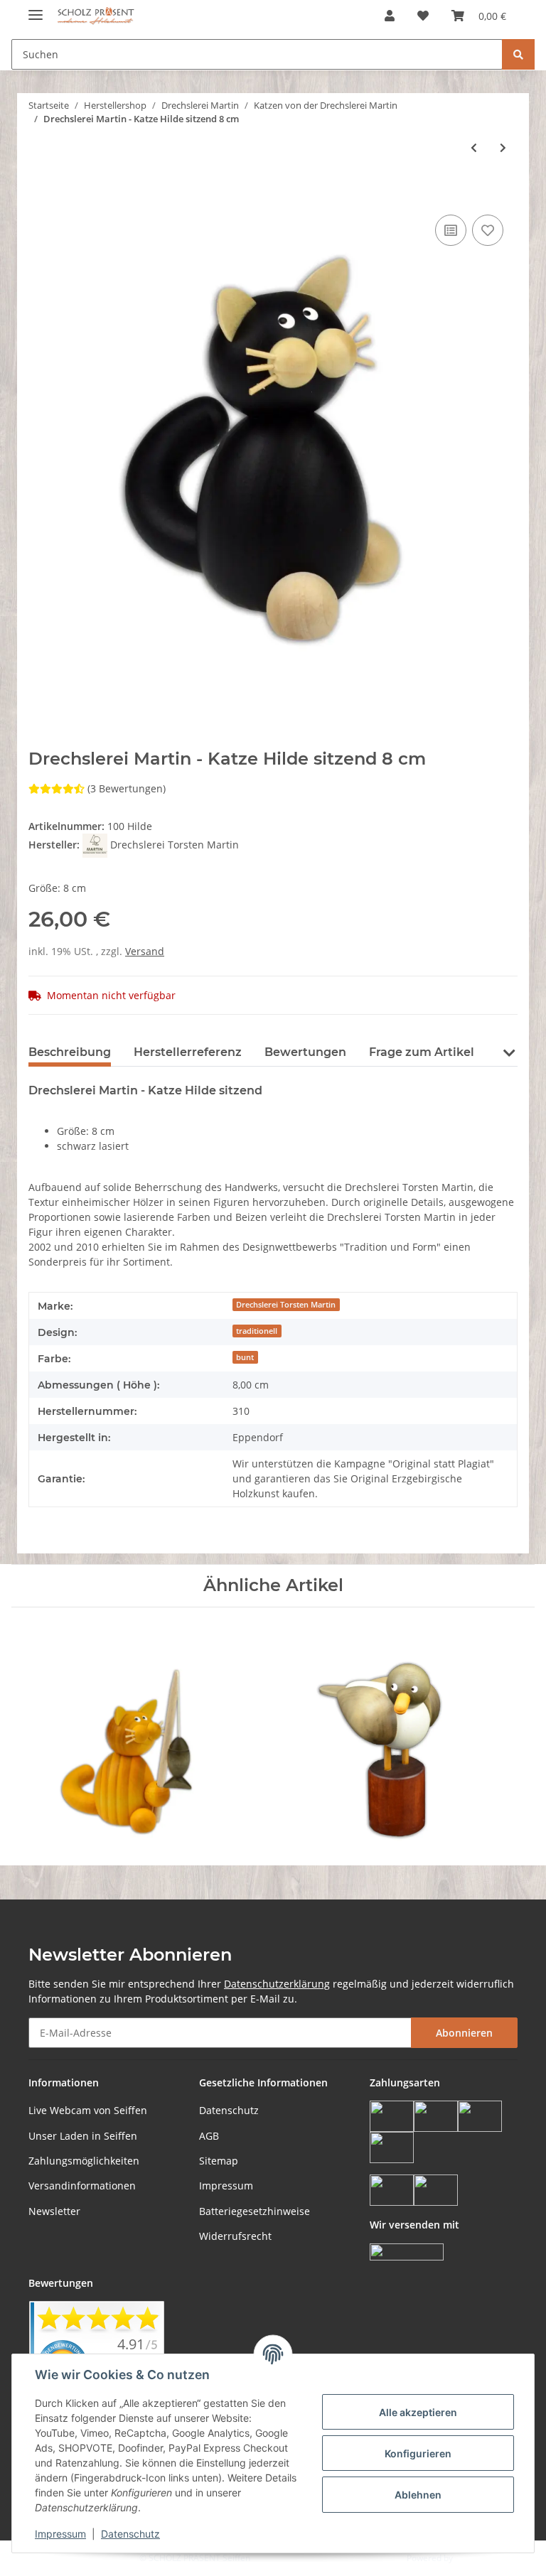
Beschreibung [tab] (70, 1052)
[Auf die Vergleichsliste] (451, 230)
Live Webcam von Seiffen (88, 2110)
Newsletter (54, 2211)
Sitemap (219, 2161)
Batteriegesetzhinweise (255, 2211)
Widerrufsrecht (235, 2236)
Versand (145, 951)
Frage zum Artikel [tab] (422, 1052)
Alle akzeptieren (418, 2412)
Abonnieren (464, 2033)
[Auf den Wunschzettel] (488, 230)
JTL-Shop (472, 2558)
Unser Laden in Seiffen (83, 2136)
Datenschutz (229, 2110)
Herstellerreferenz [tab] (188, 1052)
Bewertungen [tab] (305, 1052)
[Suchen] (518, 54)
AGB (209, 2136)
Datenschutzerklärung (277, 1984)
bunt (245, 1357)
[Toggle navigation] (36, 9)
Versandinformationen (82, 2186)
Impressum (226, 2186)
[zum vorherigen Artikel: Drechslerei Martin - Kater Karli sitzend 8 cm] (474, 147)
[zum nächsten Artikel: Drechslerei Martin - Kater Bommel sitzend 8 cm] (503, 147)
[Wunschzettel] (423, 16)
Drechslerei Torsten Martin (286, 1305)
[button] (390, 16)
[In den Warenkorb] (40, 195)
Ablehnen (418, 2495)
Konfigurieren (418, 2453)
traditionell (257, 1331)
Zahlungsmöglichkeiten (84, 2161)
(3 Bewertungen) (127, 788)
